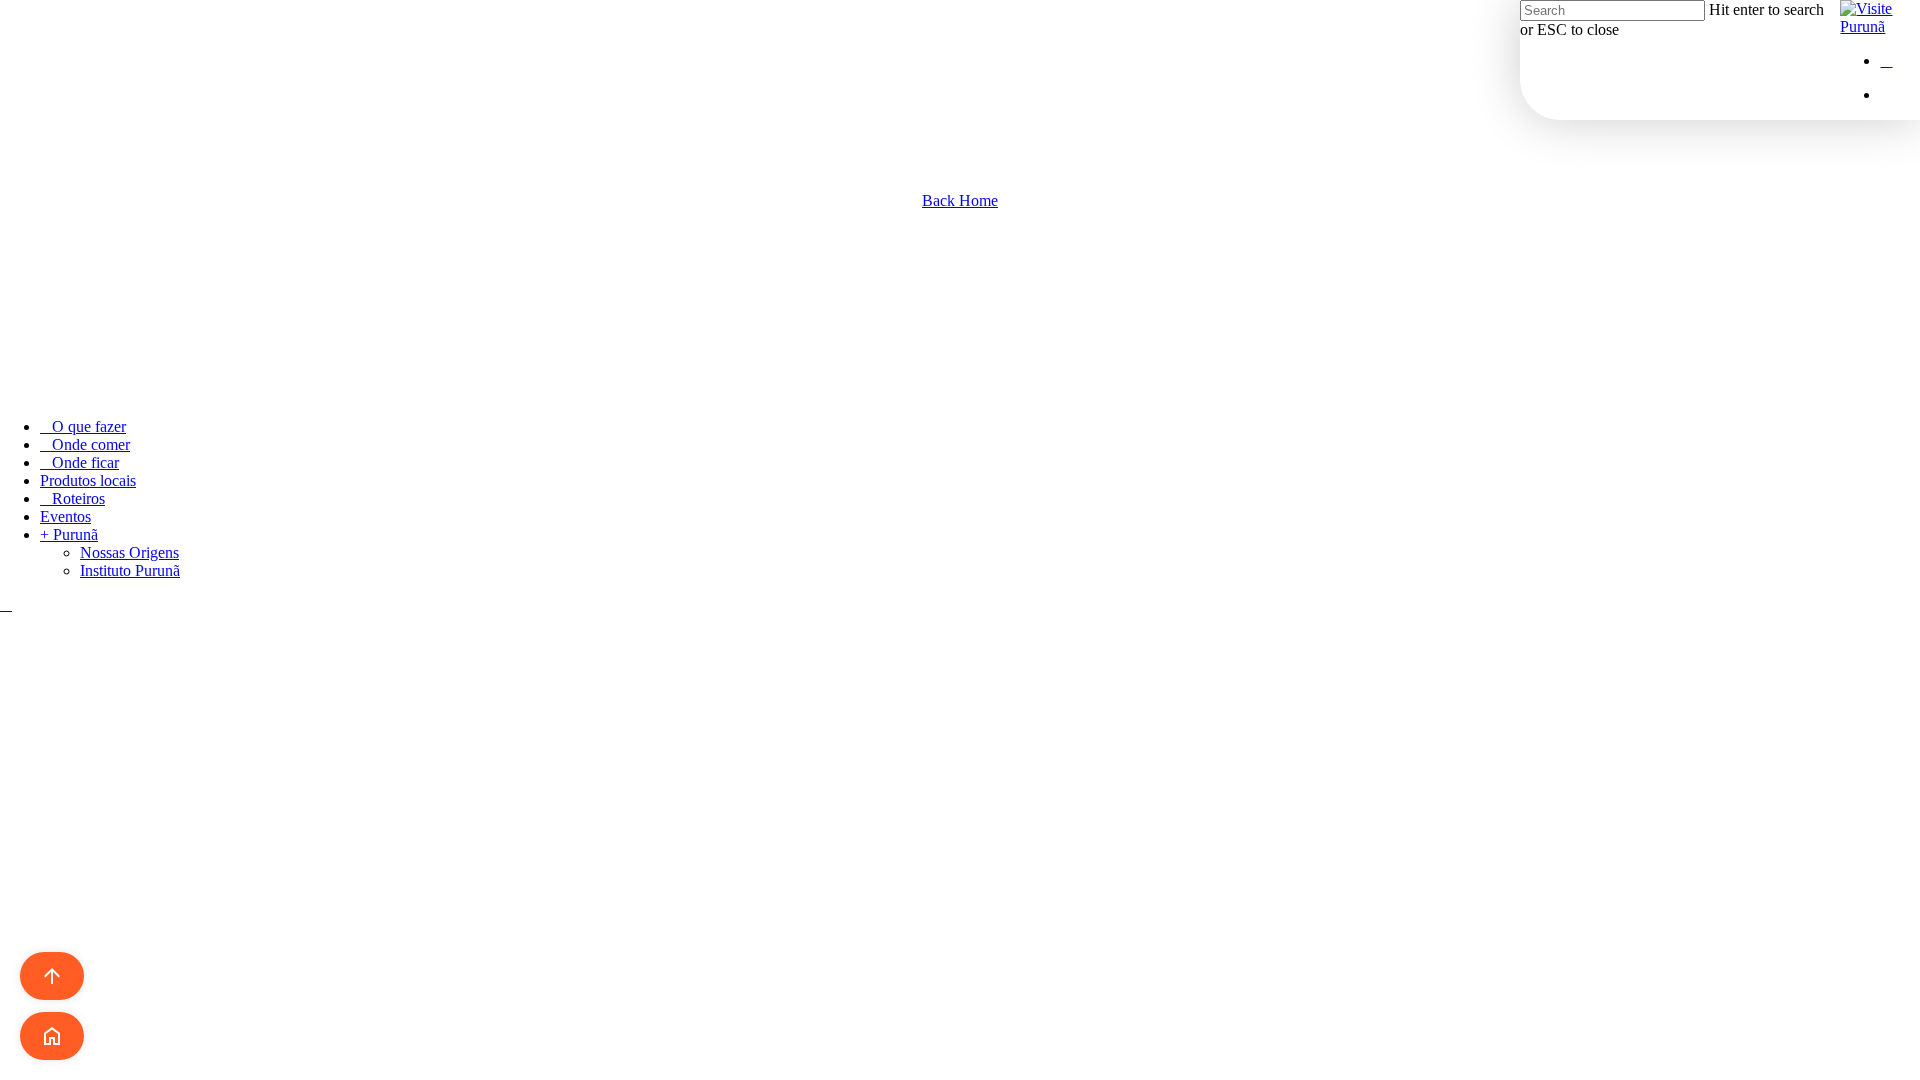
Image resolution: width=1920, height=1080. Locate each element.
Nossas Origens (129, 552)
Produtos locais (88, 480)
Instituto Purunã (130, 570)
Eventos (65, 516)
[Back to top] (6, 604)
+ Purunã (69, 534)
